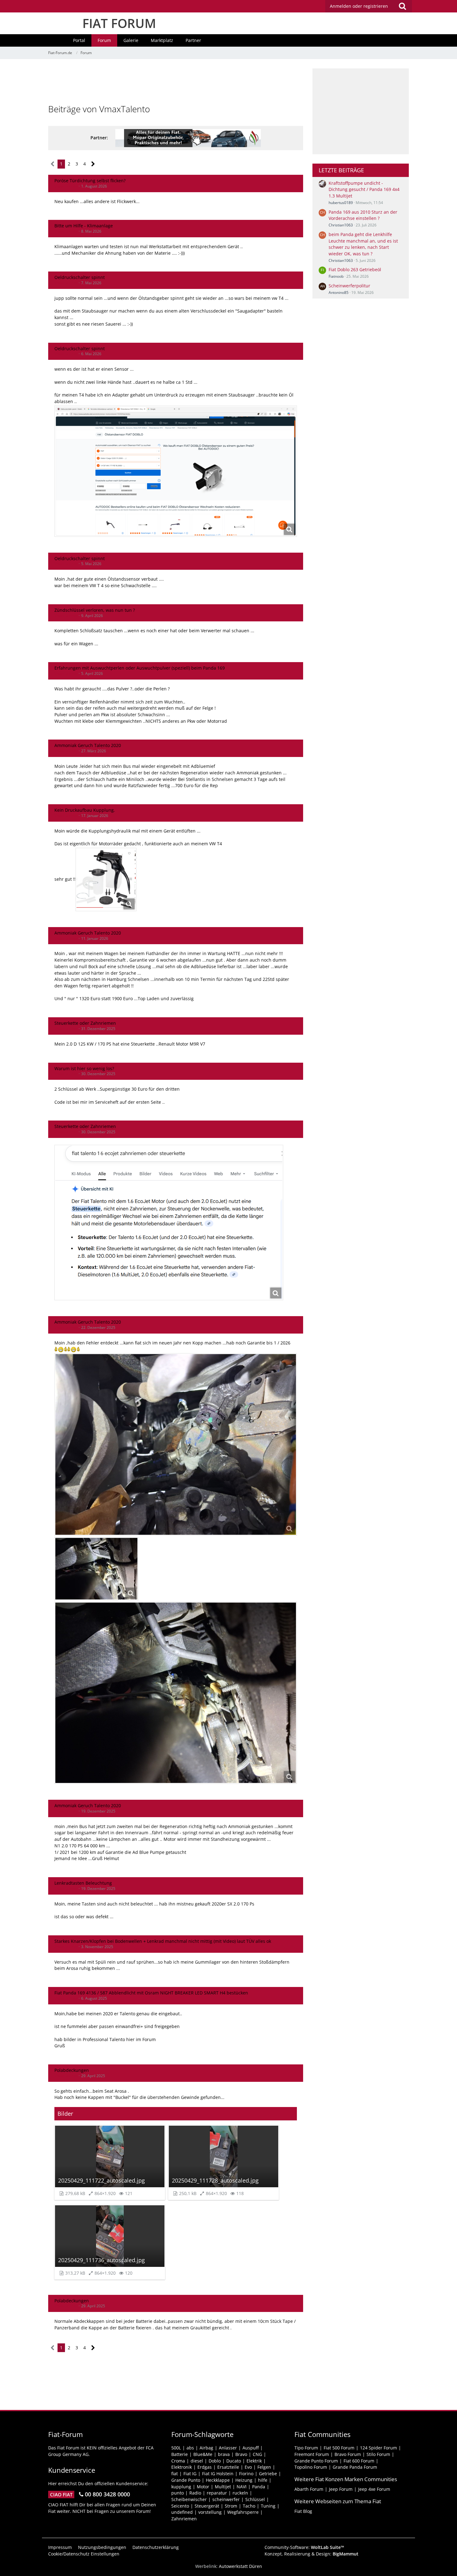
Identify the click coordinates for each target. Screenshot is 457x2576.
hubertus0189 (341, 203)
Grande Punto (186, 2480)
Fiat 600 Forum (359, 2461)
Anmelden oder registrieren (359, 6)
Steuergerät (207, 2506)
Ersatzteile (228, 2467)
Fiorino (246, 2474)
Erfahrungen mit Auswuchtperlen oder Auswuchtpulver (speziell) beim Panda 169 (140, 668)
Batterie (180, 2454)
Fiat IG (190, 2474)
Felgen (264, 2467)
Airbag (206, 2448)
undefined (182, 2512)
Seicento (180, 2506)
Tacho (249, 2506)
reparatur (217, 2493)
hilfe (263, 2480)
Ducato (234, 2461)
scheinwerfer (226, 2499)
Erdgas (205, 2467)
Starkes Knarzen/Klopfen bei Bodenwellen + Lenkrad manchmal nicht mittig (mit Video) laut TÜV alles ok (163, 1941)
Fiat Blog (303, 2511)
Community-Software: (304, 2547)
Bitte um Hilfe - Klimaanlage (84, 226)
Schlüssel (255, 2499)
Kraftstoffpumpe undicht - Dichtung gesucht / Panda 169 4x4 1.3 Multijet (364, 189)
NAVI (242, 2487)
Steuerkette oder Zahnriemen (85, 1023)
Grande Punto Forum (316, 2461)
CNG (257, 2454)
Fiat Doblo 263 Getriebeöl (355, 269)
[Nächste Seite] (93, 164)
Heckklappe (218, 2480)
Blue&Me (203, 2454)
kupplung (181, 2487)
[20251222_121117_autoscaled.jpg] (96, 1569)
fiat (175, 2474)
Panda (259, 2487)
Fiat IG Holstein (218, 2474)
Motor (203, 2487)
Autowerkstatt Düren (240, 2566)
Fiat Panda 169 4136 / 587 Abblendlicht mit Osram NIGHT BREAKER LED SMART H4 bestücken (151, 1993)
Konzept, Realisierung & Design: (312, 2554)
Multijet (223, 2487)
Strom (231, 2506)
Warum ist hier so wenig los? (84, 1068)
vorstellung (210, 2512)
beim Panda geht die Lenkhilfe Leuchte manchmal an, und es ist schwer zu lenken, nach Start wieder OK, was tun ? (363, 244)
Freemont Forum (312, 2454)
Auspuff (251, 2448)
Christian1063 (341, 225)
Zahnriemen (184, 2519)
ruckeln (240, 2493)
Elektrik (254, 2461)
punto (178, 2493)
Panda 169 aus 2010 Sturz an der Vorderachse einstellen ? (363, 215)
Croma (178, 2461)
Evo (248, 2467)
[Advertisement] (176, 82)
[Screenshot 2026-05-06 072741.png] (176, 471)
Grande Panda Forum (355, 2467)
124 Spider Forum (379, 2448)
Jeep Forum (341, 2489)
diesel (197, 2461)
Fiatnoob (336, 276)
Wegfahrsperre (243, 2512)
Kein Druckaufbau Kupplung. (85, 810)
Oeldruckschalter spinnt (80, 277)
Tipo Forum (306, 2448)
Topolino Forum (311, 2467)
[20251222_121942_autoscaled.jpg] (176, 1444)
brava (224, 2454)
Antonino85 (339, 292)
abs (190, 2448)
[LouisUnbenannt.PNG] (106, 880)
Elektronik (182, 2467)
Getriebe (268, 2474)
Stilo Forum (378, 2454)
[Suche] (402, 6)
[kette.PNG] (169, 1223)
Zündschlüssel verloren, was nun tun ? (95, 610)
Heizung (244, 2480)
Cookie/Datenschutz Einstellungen (84, 2554)
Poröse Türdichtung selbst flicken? (90, 181)
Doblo (215, 2461)
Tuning (268, 2506)
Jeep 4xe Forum (374, 2489)
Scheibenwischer (189, 2499)
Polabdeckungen (72, 2070)
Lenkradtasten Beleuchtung (83, 1883)
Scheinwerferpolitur (349, 286)
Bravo (241, 2454)
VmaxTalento (66, 186)
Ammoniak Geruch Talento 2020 (88, 745)
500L (176, 2448)
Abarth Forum (309, 2489)
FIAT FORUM (119, 23)
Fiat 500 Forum (339, 2448)
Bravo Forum (348, 2454)
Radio (195, 2493)
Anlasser (228, 2448)
